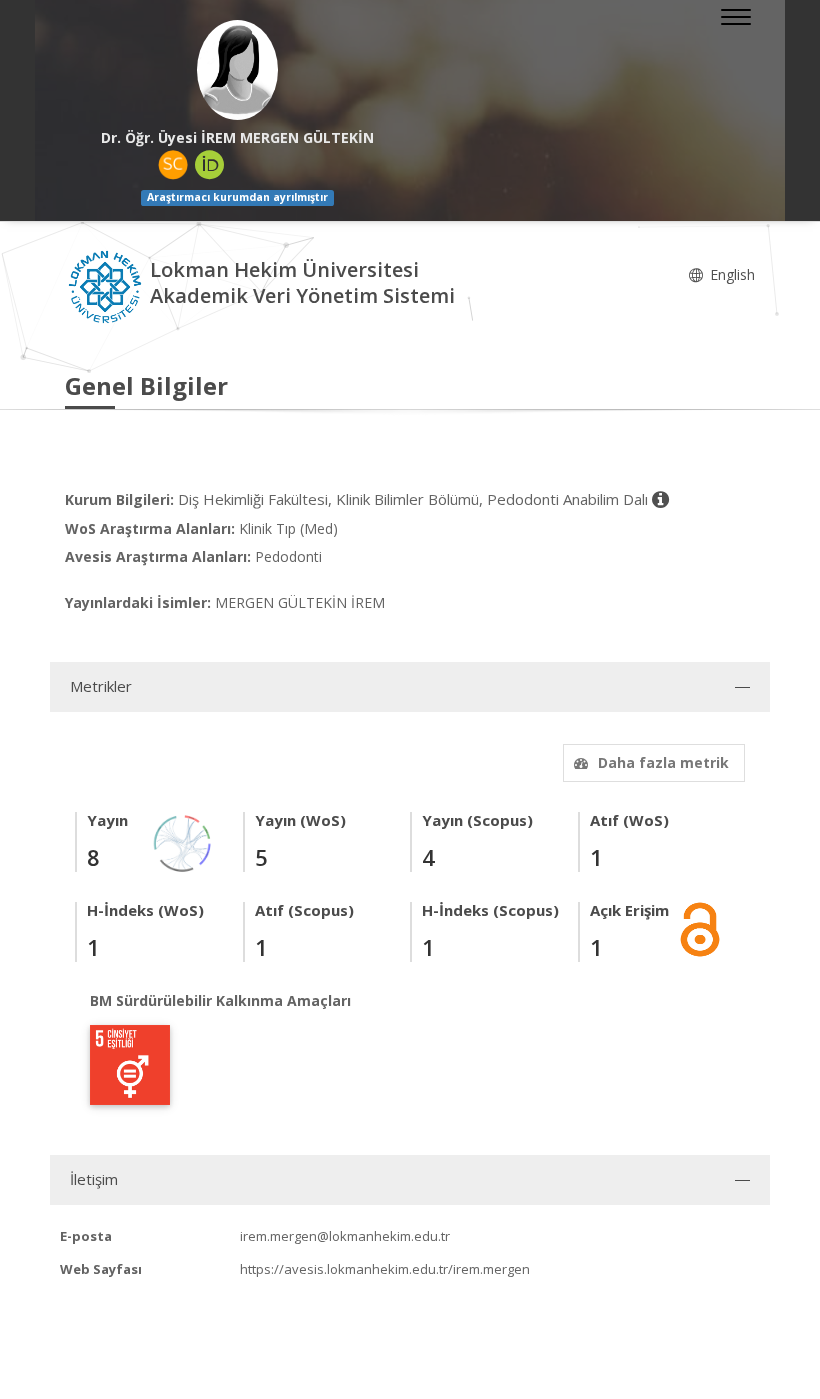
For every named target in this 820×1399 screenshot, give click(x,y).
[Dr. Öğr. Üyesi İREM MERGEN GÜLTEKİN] (237, 70)
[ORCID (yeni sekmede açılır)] (210, 165)
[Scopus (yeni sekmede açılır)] (173, 165)
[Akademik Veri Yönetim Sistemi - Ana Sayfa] (107, 285)
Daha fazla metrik (663, 762)
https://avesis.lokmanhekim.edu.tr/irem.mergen (385, 1269)
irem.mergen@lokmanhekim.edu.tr (345, 1236)
